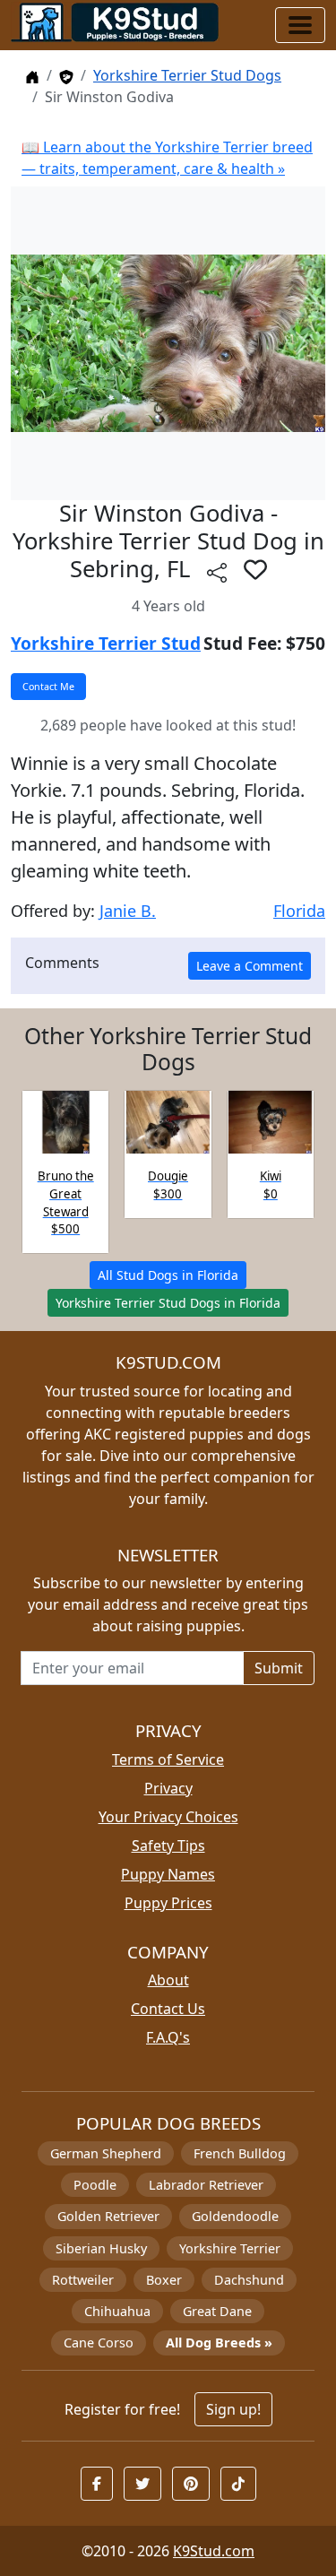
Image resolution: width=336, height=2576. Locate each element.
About (168, 1980)
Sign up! (233, 2409)
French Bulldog (240, 2153)
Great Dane (217, 2311)
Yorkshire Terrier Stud (106, 643)
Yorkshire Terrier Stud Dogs (187, 75)
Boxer (164, 2280)
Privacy (168, 1788)
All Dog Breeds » (219, 2343)
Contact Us (168, 2009)
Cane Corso (99, 2343)
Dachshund (249, 2280)
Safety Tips (168, 1846)
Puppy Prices (168, 1903)
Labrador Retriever (206, 2185)
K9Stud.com (214, 2551)
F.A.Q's (168, 2037)
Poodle (95, 2185)
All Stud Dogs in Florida (168, 1275)
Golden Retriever (108, 2216)
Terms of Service (168, 1759)
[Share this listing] (217, 571)
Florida (299, 911)
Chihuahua (117, 2311)
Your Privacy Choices (168, 1817)
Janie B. (128, 911)
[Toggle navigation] (300, 25)
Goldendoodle (235, 2216)
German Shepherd (106, 2153)
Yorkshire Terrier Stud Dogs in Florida (168, 1303)
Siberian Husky (101, 2248)
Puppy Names (168, 1874)
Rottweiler (83, 2280)
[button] (255, 569)
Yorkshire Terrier (230, 2248)
